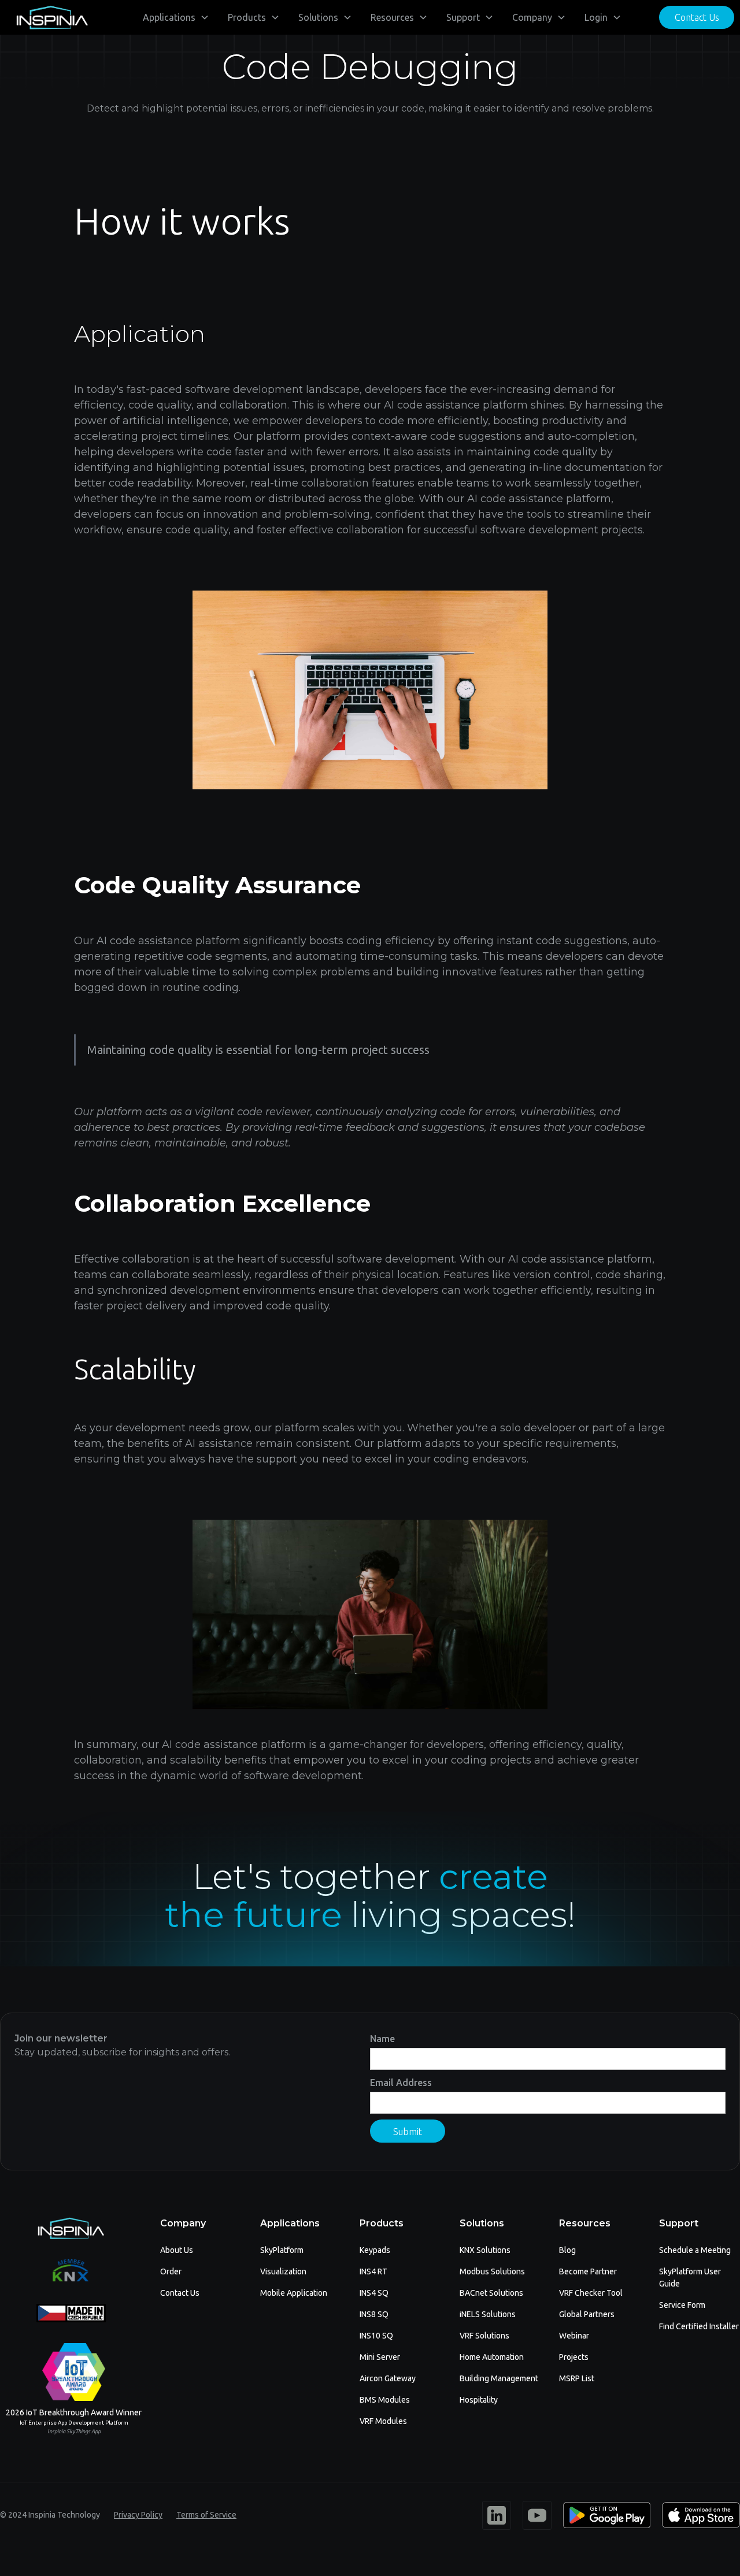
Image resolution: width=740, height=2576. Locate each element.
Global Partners (587, 2314)
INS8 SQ (374, 2314)
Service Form (682, 2305)
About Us (177, 2250)
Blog (567, 2250)
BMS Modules (385, 2400)
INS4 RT (373, 2271)
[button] (176, 17)
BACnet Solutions (491, 2293)
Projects (574, 2357)
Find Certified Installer (699, 2326)
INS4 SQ (374, 2293)
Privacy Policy (138, 2515)
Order (171, 2271)
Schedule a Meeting (695, 2250)
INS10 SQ (376, 2336)
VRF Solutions (484, 2336)
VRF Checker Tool (591, 2293)
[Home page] (52, 18)
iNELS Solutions (488, 2314)
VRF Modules (383, 2421)
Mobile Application (294, 2293)
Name (382, 2039)
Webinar (574, 2336)
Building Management (499, 2378)
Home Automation (492, 2357)
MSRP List (577, 2378)
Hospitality (479, 2400)
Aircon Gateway (388, 2378)
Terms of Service (206, 2515)
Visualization (283, 2271)
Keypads (375, 2250)
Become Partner (588, 2271)
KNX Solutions (485, 2250)
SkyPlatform (282, 2250)
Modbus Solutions (492, 2271)
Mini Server (380, 2357)
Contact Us (697, 17)
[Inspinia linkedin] (497, 2515)
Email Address (401, 2083)
